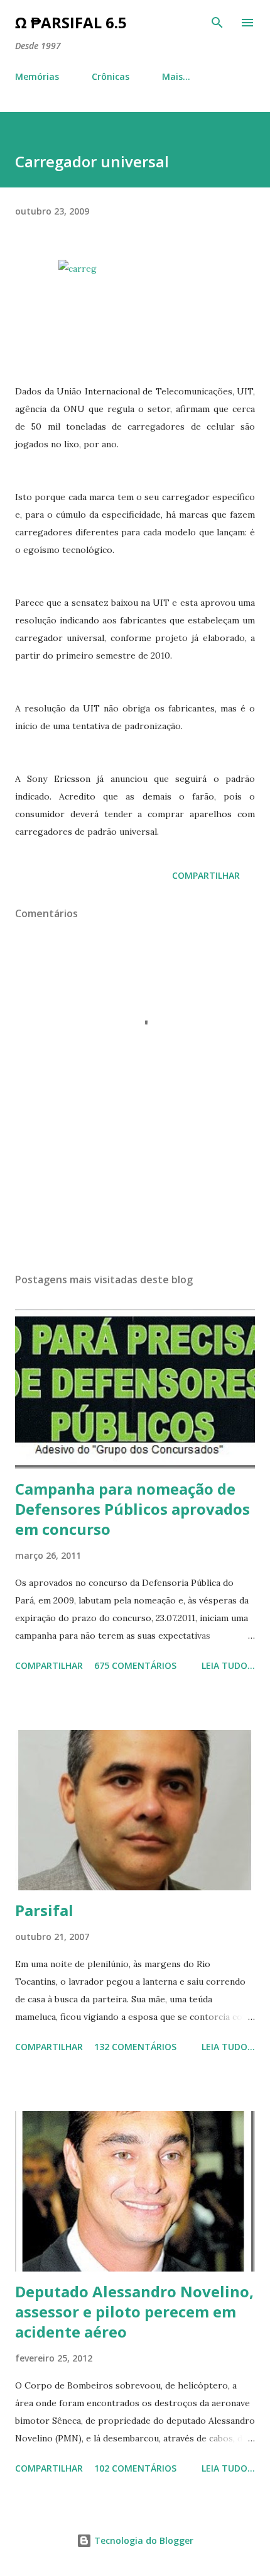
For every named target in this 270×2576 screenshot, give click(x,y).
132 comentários (135, 2047)
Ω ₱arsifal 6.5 (71, 22)
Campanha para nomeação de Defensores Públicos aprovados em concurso (132, 1509)
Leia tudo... (228, 1665)
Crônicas (111, 76)
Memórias (37, 76)
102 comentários (135, 2468)
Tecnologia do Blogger (143, 2540)
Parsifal (44, 1910)
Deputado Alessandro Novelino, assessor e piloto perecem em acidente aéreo (134, 2311)
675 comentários (135, 1665)
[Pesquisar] (217, 23)
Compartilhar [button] (206, 875)
